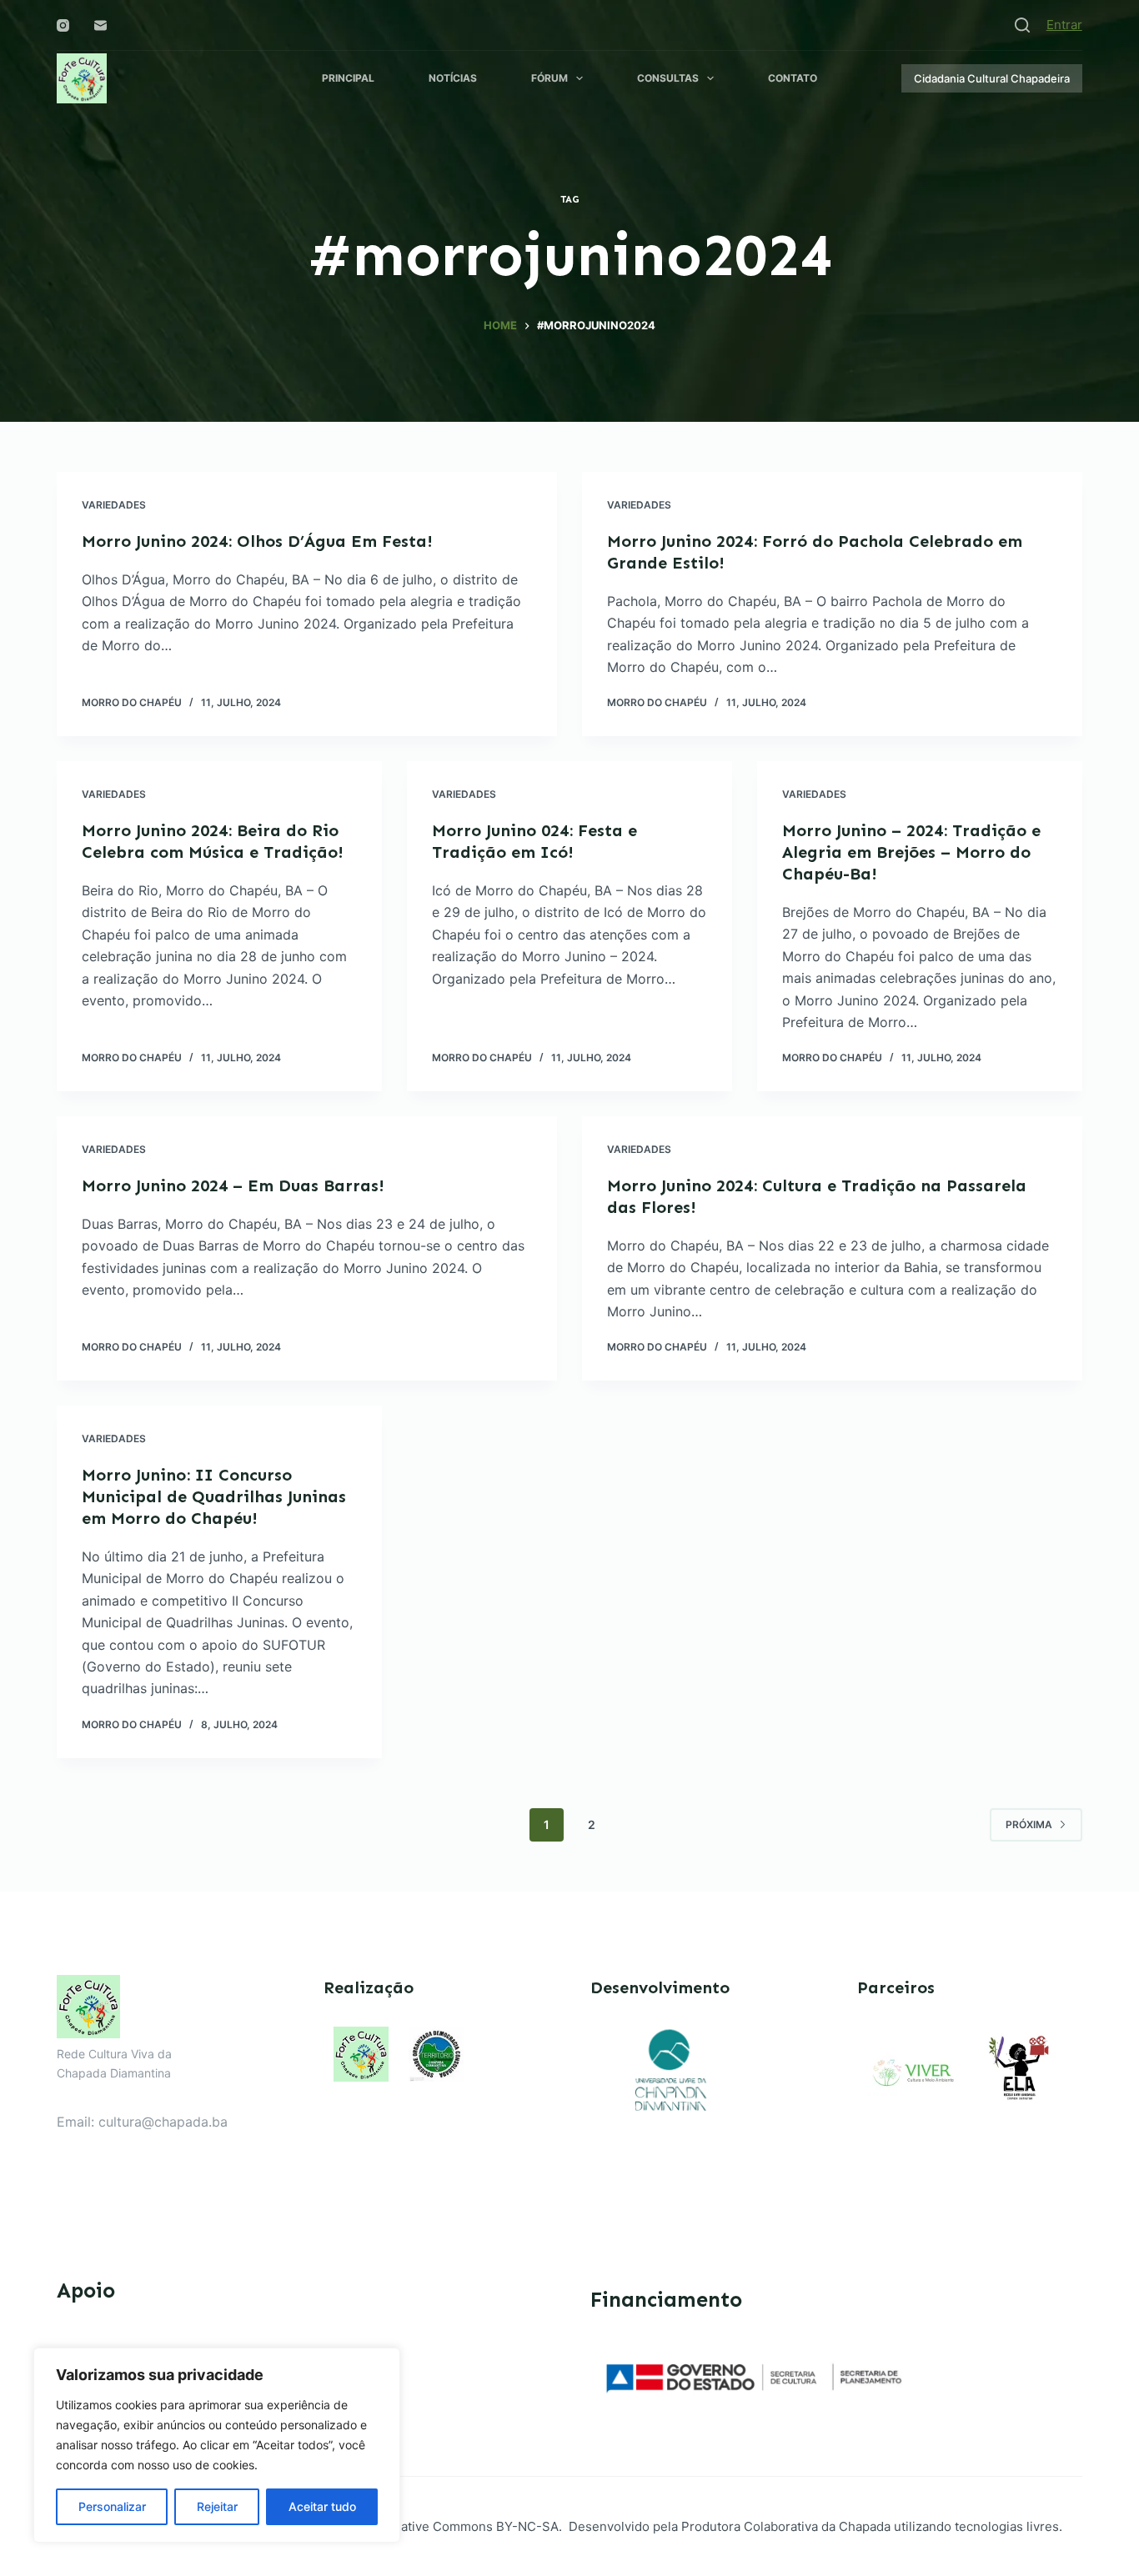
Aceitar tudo (322, 2506)
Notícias (453, 78)
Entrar (1064, 25)
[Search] (1022, 25)
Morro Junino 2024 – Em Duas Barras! (233, 1185)
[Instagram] (63, 25)
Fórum (549, 78)
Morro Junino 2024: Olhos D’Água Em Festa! (257, 541)
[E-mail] (100, 25)
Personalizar (112, 2506)
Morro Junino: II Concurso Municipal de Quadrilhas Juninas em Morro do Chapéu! (214, 1496)
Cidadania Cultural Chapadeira (992, 78)
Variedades (114, 505)
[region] (217, 2445)
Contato (793, 78)
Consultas (668, 78)
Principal (348, 78)
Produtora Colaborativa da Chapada (784, 2526)
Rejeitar (217, 2506)
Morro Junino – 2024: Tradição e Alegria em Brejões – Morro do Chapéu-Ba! (911, 852)
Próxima (1029, 1824)
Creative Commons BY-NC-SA (469, 2526)
